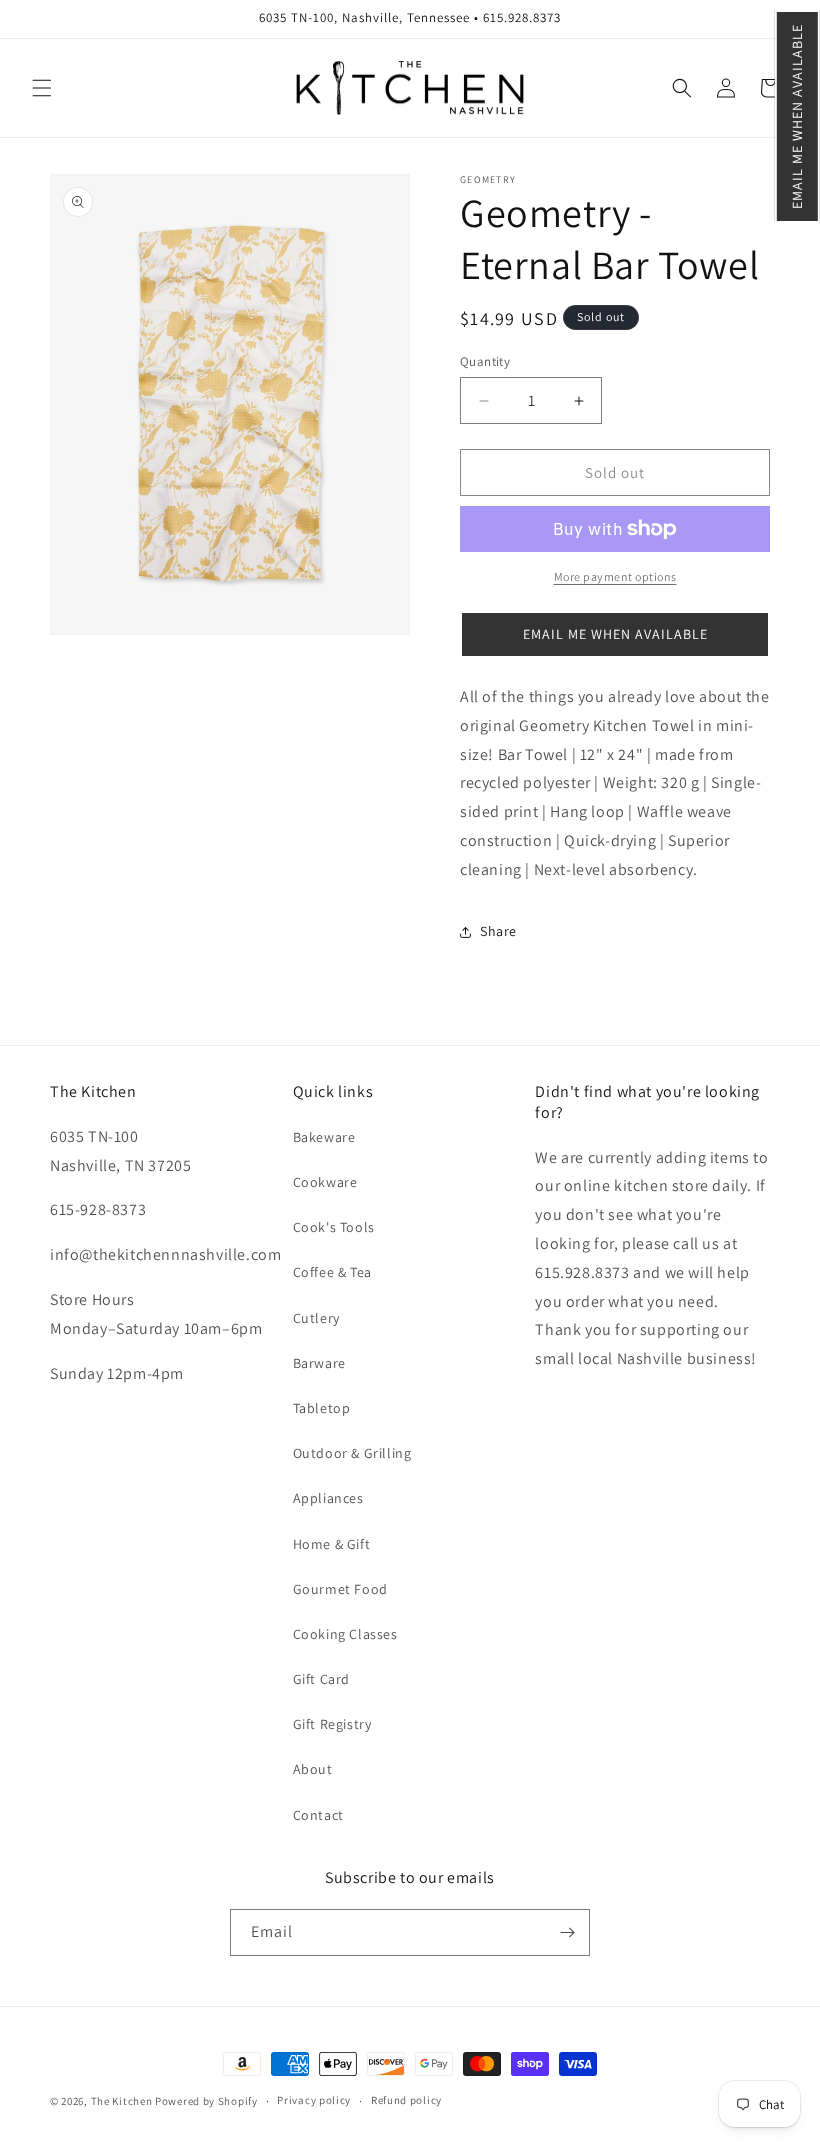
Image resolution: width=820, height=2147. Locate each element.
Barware (319, 1363)
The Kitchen (123, 2101)
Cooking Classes (345, 1634)
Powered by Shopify (206, 2101)
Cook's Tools (334, 1227)
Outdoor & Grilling (352, 1453)
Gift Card (321, 1679)
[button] (797, 116)
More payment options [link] (615, 576)
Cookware (325, 1182)
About (313, 1769)
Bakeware (324, 1137)
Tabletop (322, 1408)
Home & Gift (332, 1544)
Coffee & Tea (332, 1272)
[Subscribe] (567, 1932)
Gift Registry (332, 1724)
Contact (318, 1815)
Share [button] (498, 931)
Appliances (328, 1498)
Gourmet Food (340, 1589)
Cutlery (316, 1318)
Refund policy (406, 2100)
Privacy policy (314, 2100)
